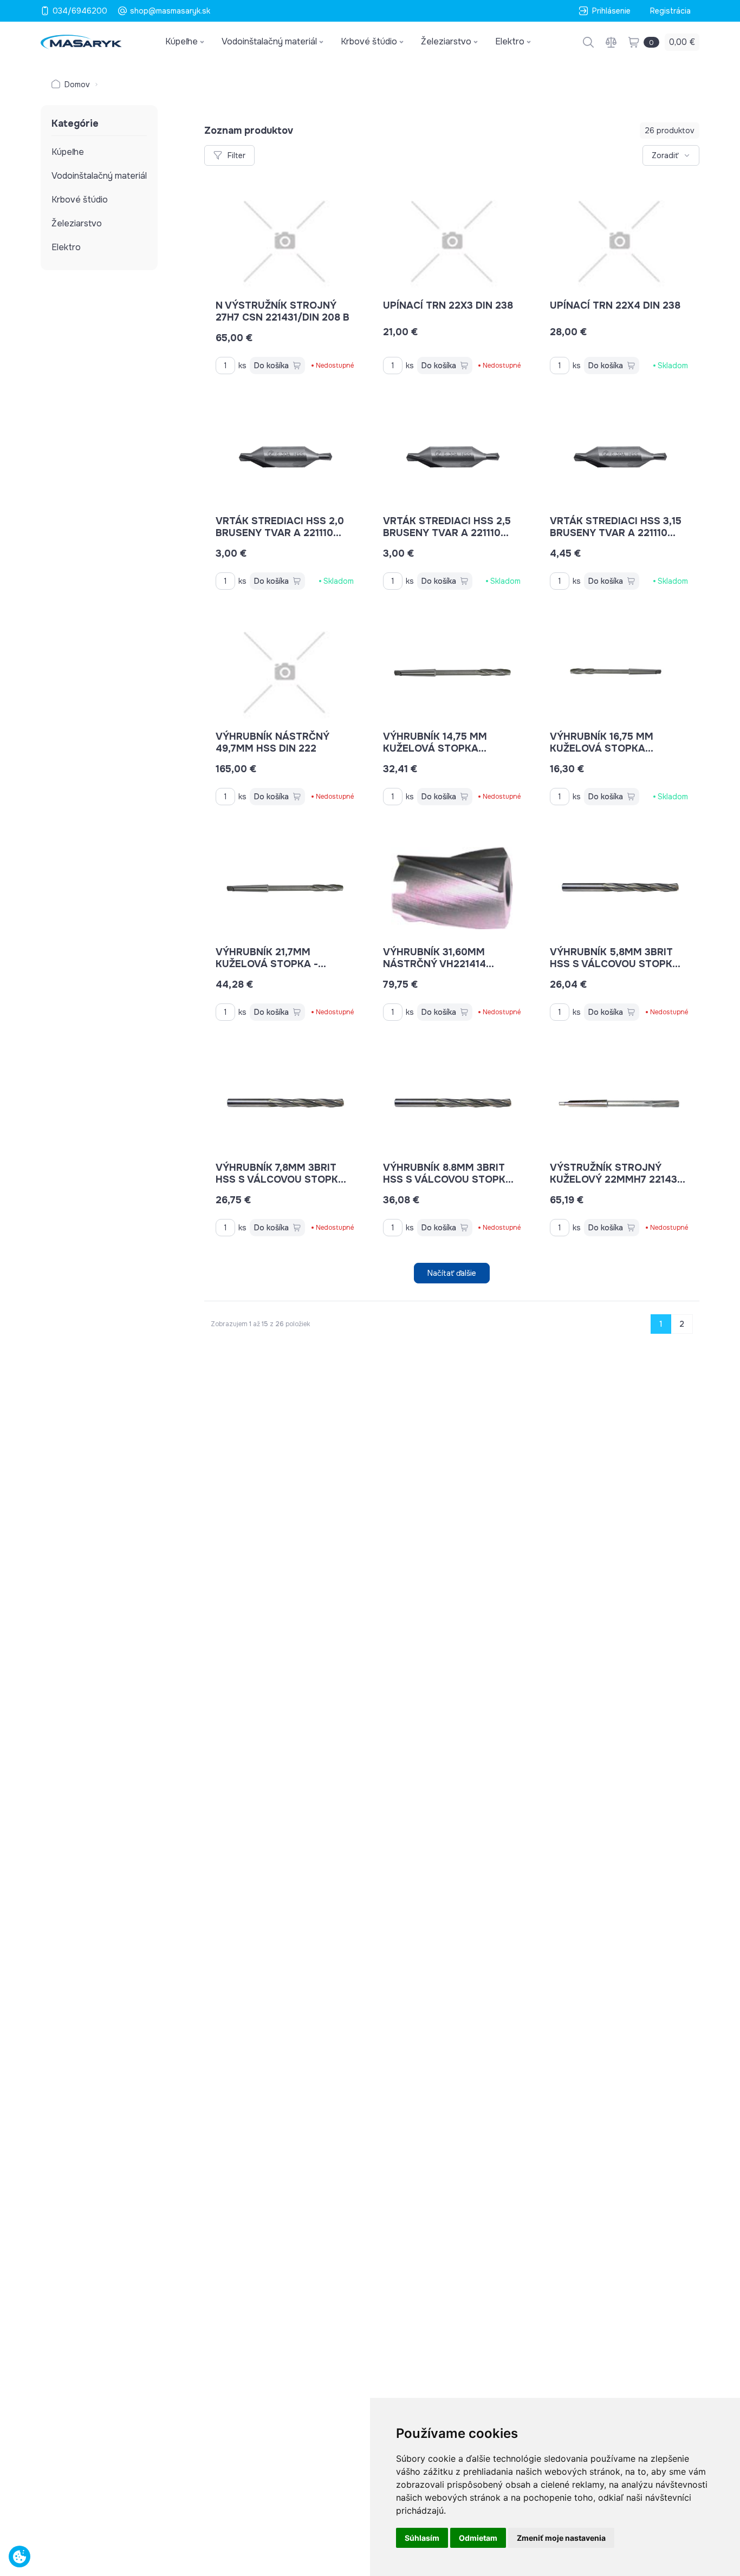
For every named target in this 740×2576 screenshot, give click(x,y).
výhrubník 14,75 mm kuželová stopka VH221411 (435, 748)
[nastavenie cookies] (20, 2557)
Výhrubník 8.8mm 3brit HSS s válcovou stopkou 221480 (452, 1179)
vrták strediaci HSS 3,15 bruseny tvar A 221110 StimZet (616, 533)
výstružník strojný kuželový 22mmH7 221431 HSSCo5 (615, 1179)
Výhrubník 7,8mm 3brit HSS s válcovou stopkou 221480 (284, 1179)
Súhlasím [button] (422, 2538)
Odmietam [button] (478, 2538)
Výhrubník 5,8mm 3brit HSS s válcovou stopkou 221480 (618, 964)
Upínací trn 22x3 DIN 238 (448, 305)
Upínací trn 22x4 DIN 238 (615, 305)
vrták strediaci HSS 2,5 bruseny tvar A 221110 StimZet (447, 533)
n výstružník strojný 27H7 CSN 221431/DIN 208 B (283, 311)
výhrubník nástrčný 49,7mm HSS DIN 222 (272, 742)
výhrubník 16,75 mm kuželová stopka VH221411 (602, 748)
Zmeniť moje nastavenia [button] (561, 2538)
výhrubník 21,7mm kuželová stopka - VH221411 (267, 964)
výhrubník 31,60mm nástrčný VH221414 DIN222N (434, 964)
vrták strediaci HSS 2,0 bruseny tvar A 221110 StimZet (280, 533)
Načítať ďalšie (452, 1273)
